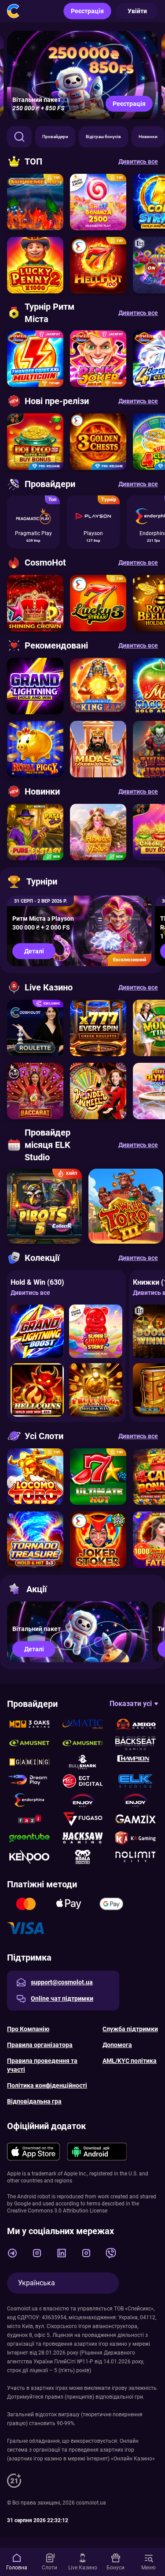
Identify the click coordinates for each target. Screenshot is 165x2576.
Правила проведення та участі (42, 2065)
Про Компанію (28, 2029)
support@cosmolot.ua (62, 1982)
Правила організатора (40, 2045)
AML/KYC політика (130, 2061)
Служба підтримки (130, 2029)
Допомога (117, 2045)
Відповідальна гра (34, 2101)
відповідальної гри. (120, 2397)
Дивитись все (30, 1293)
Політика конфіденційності (47, 2085)
